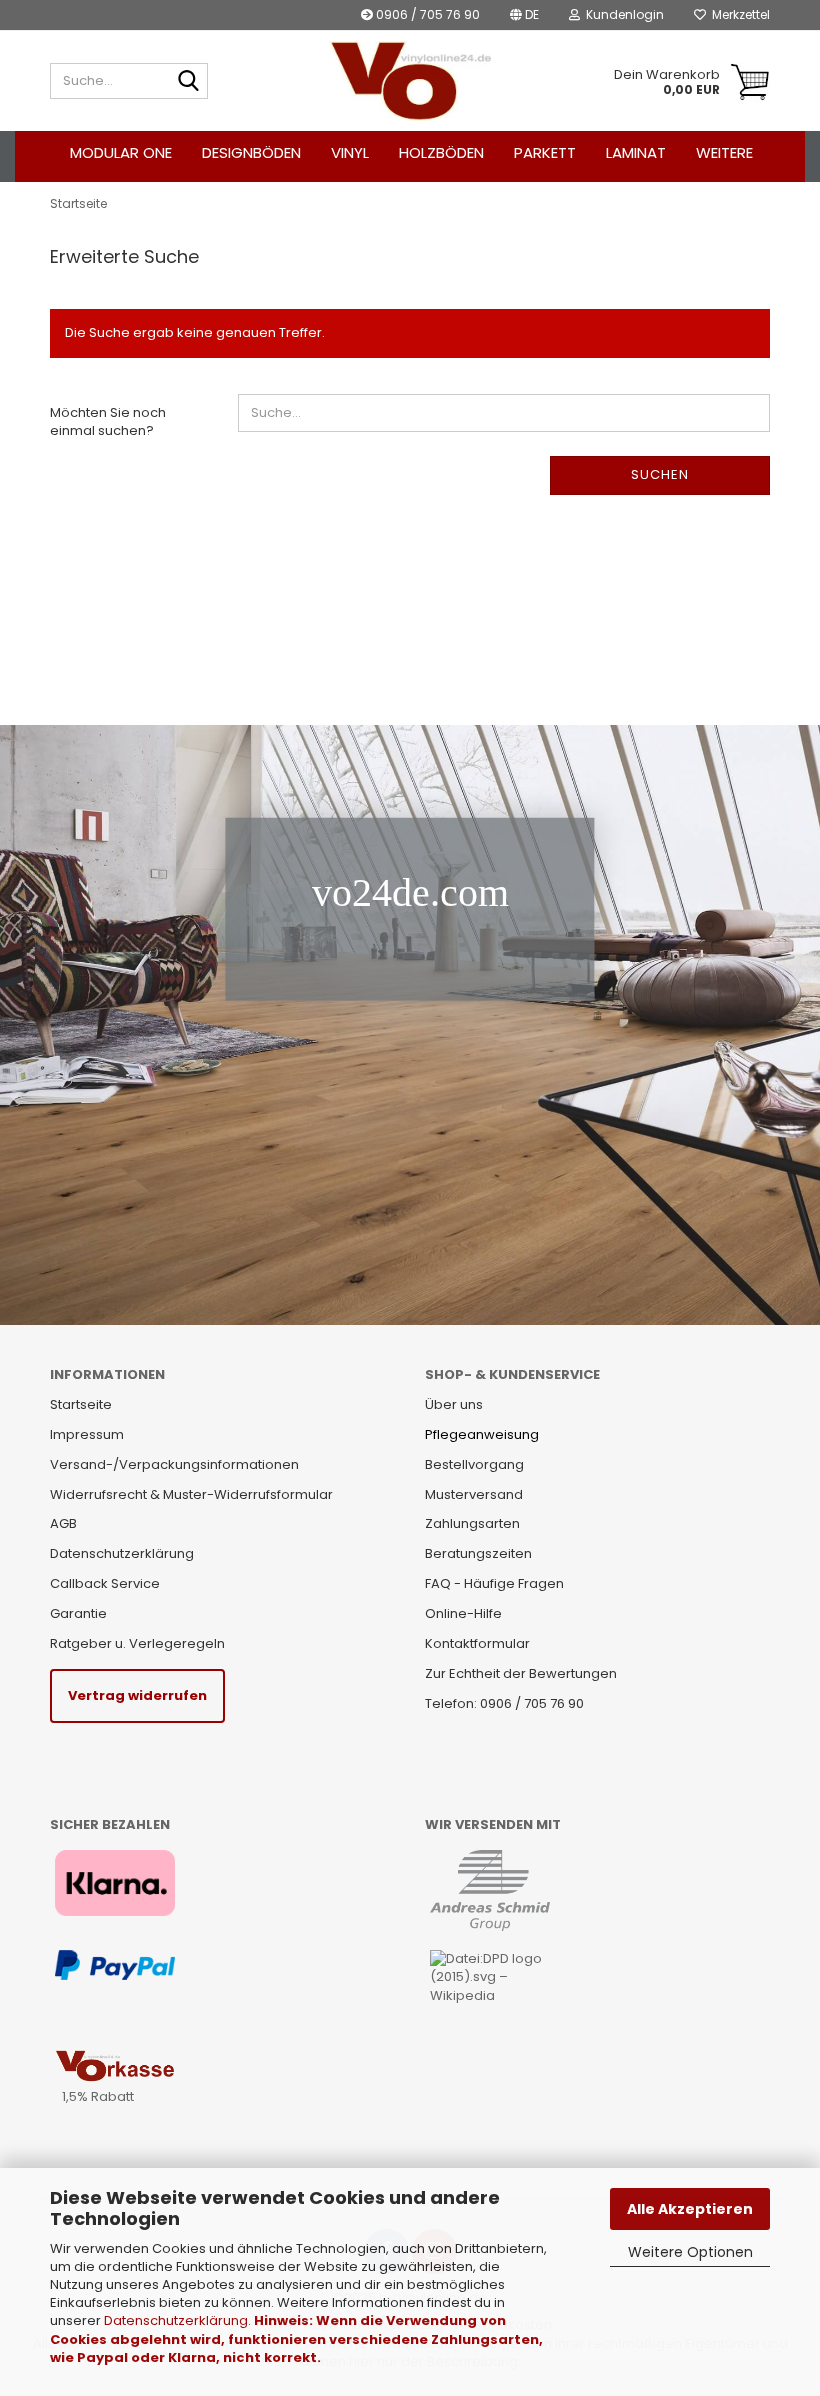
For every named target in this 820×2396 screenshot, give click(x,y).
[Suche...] (189, 82)
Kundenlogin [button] (622, 14)
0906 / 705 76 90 (426, 14)
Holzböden (441, 152)
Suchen (660, 474)
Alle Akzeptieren (690, 2209)
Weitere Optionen (690, 2252)
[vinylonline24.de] (410, 81)
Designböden (251, 152)
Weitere (724, 152)
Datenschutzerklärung (176, 2320)
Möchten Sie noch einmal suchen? (108, 422)
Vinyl (350, 152)
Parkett (545, 152)
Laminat (636, 152)
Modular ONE (121, 152)
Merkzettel (738, 14)
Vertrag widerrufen (137, 1695)
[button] (524, 15)
